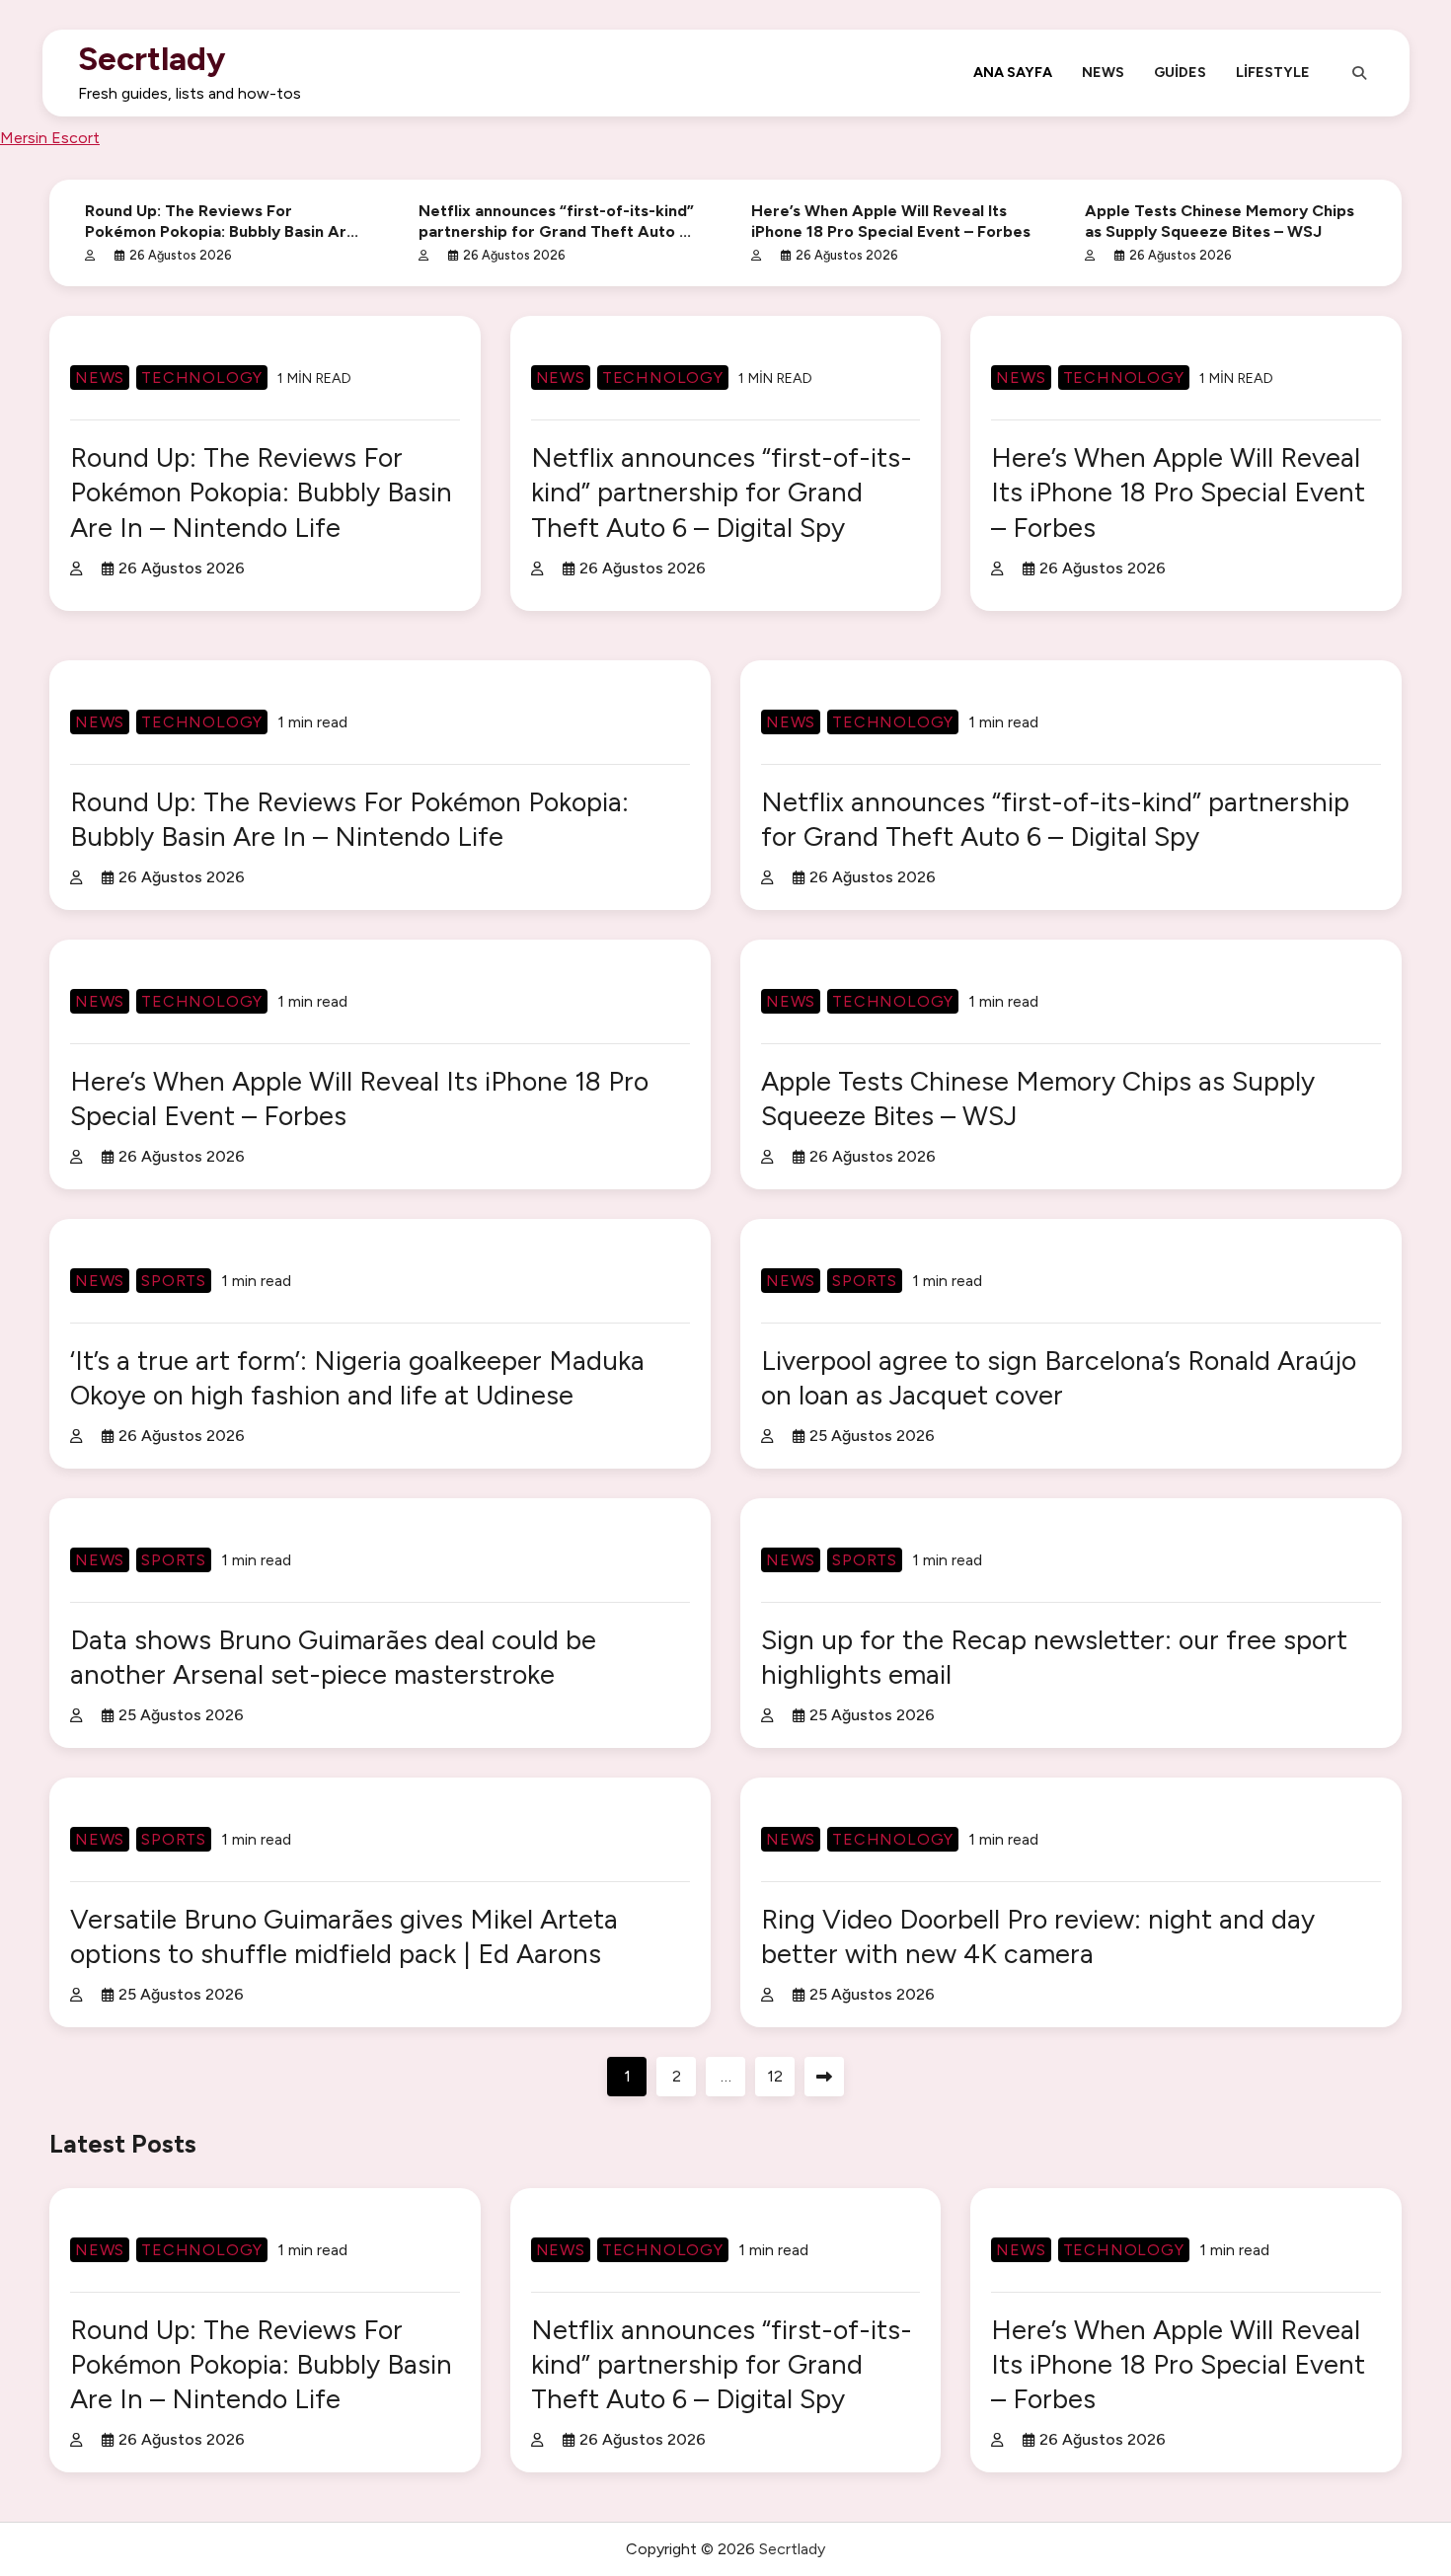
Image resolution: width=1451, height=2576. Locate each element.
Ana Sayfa (1013, 72)
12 (775, 2076)
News (1103, 72)
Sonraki (824, 2077)
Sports (174, 1281)
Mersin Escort (50, 138)
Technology (202, 378)
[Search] (1359, 73)
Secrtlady (152, 58)
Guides (1180, 72)
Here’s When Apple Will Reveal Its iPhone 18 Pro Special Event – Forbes (1178, 492)
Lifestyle (1273, 72)
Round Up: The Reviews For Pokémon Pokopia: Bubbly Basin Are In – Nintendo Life (221, 231)
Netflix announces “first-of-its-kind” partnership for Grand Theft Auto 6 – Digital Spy (556, 231)
